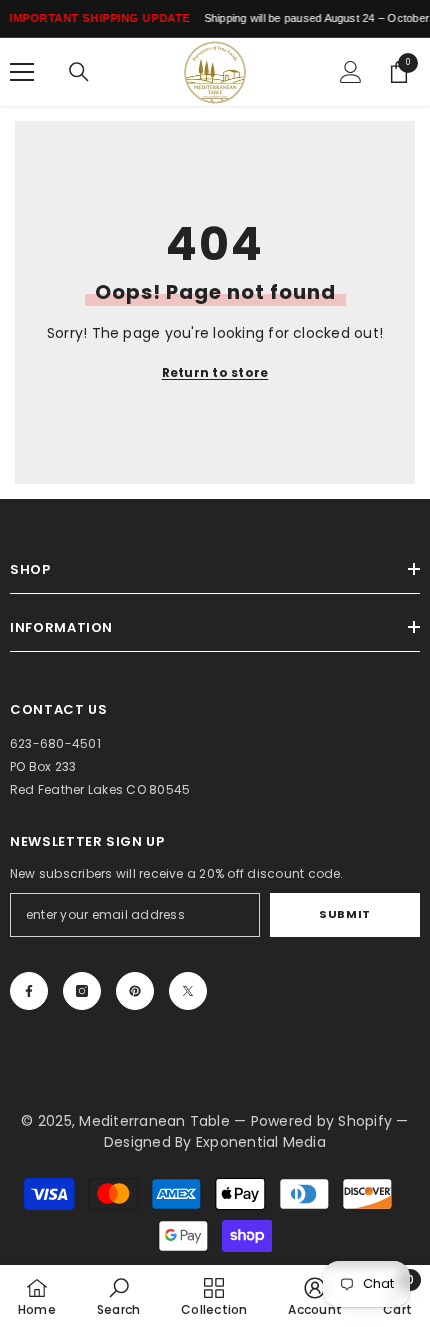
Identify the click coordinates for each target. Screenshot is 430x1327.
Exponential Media (261, 1142)
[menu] (22, 72)
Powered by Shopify (324, 1121)
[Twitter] (188, 991)
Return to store (215, 372)
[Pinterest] (135, 991)
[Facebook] (29, 991)
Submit (344, 914)
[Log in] (351, 72)
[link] (118, 1296)
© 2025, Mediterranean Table (127, 1121)
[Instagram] (82, 991)
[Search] (79, 72)
